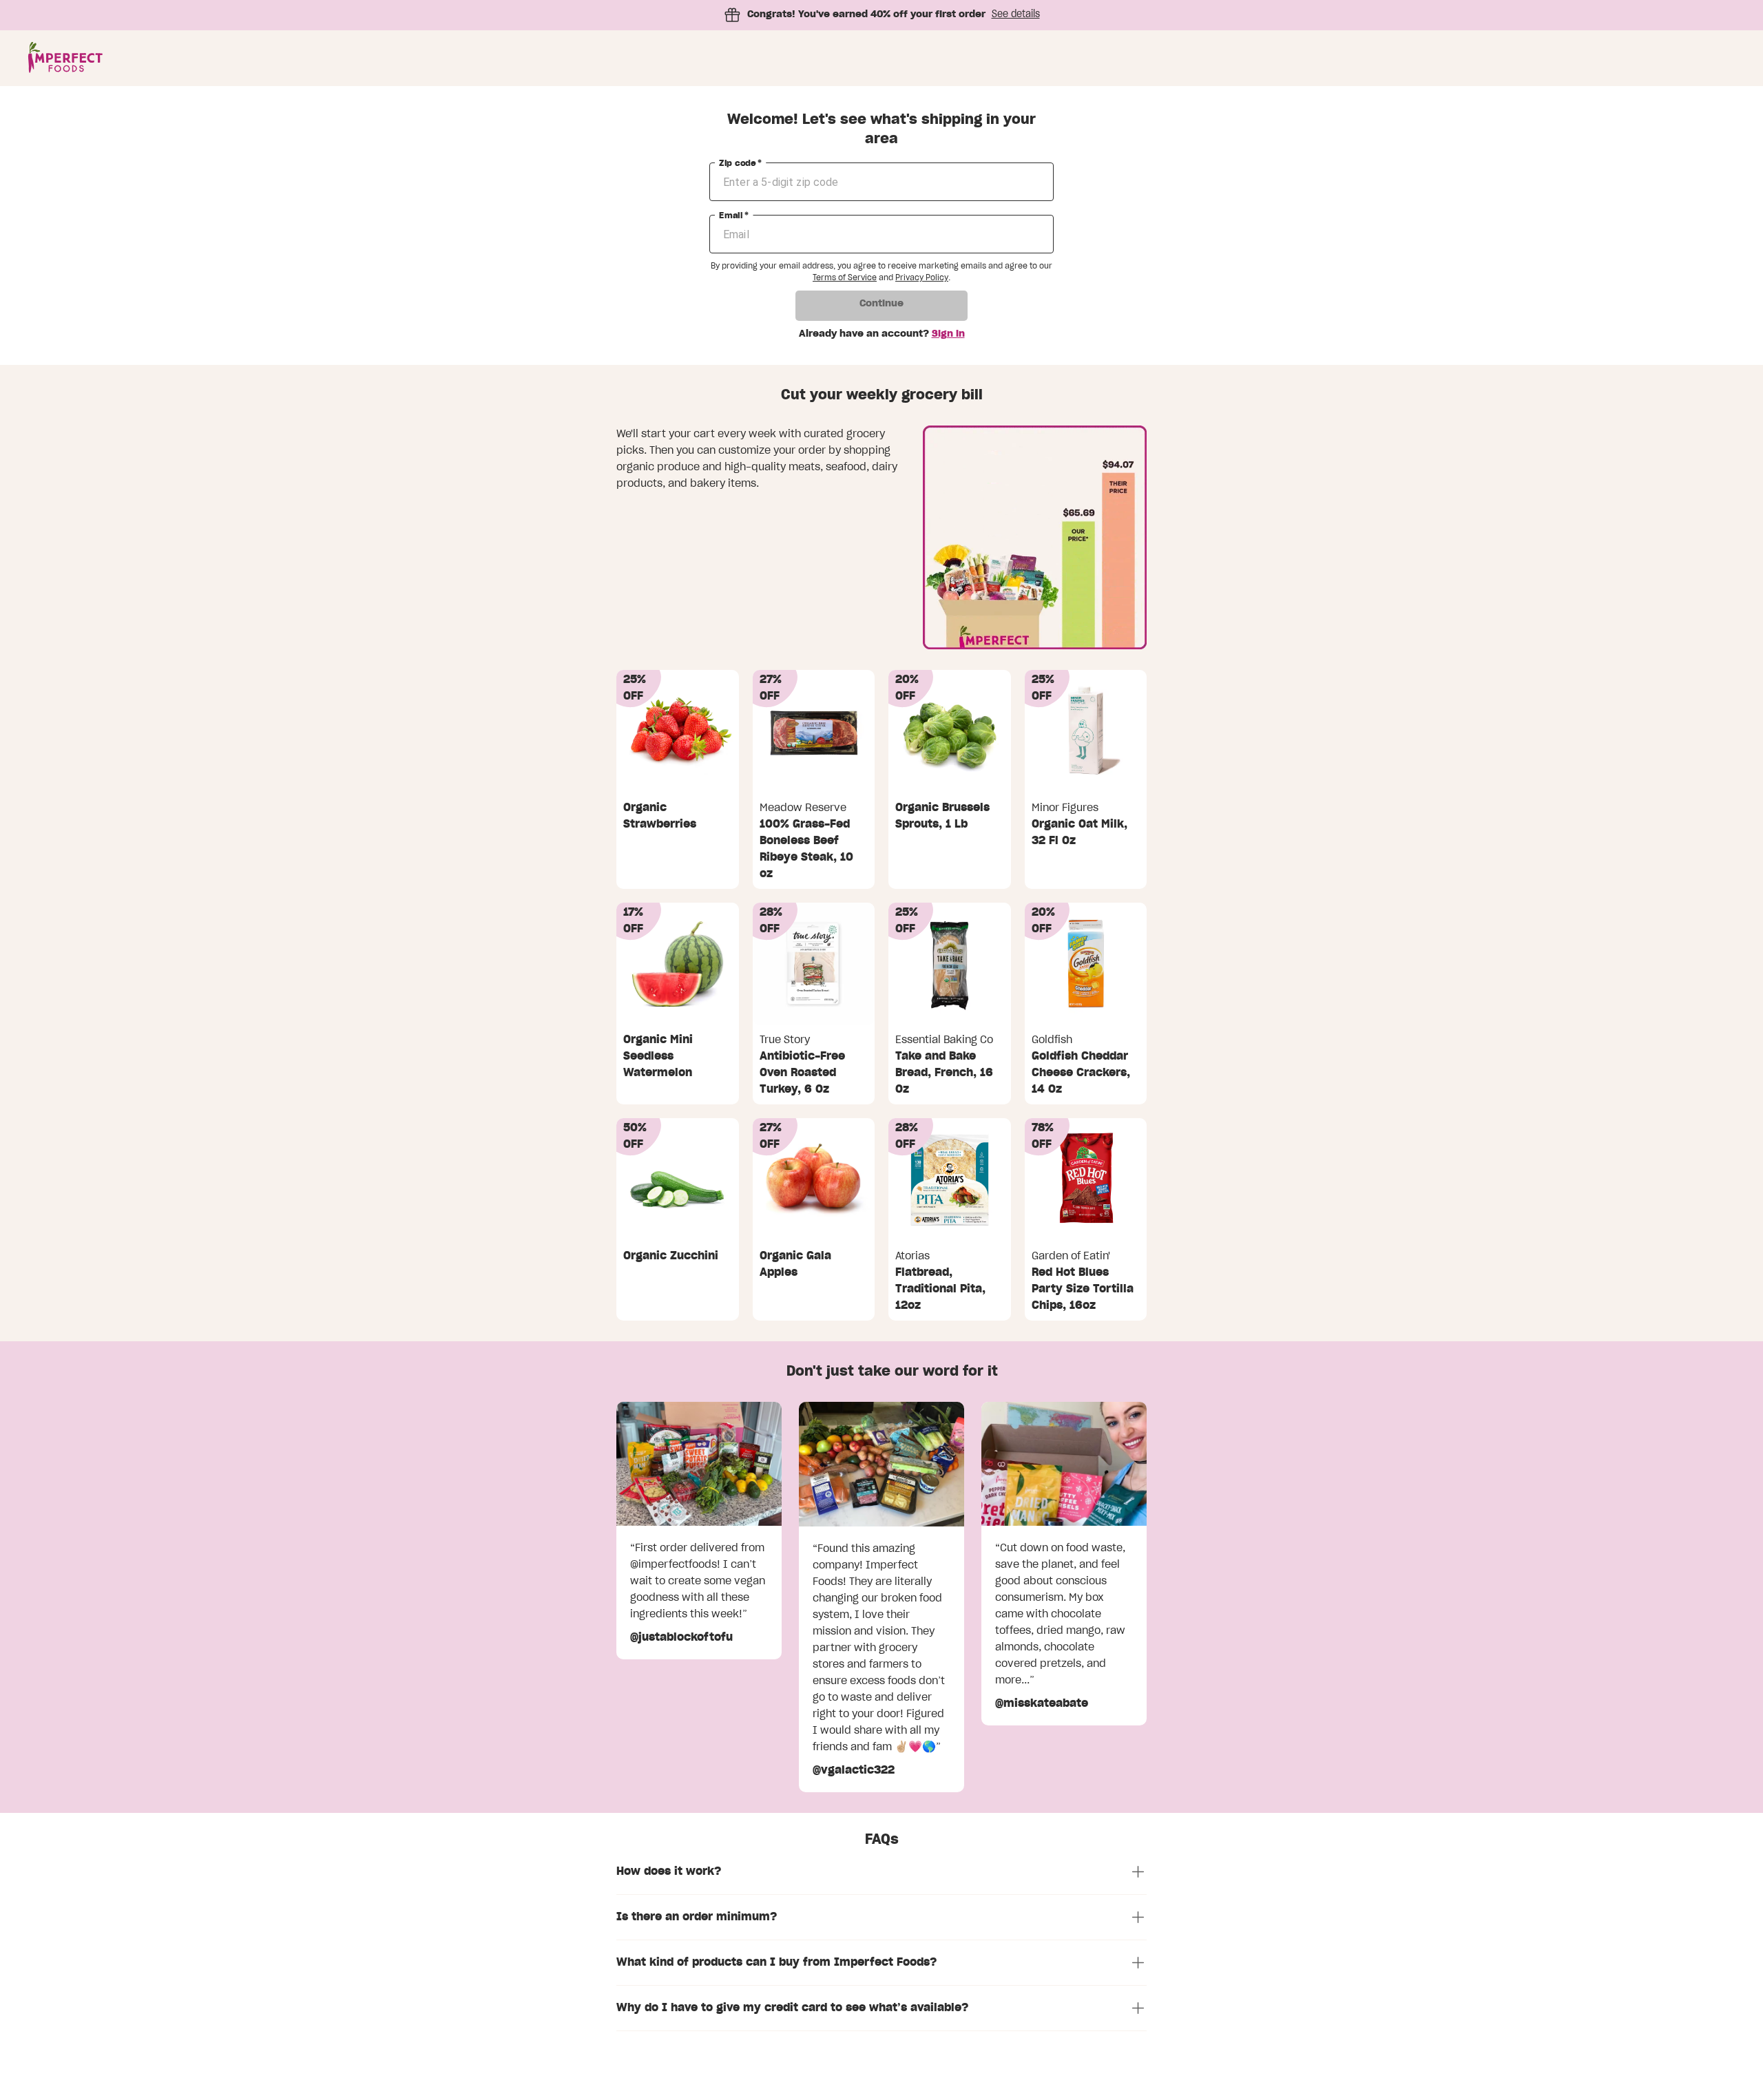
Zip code (740, 163)
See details (1016, 14)
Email (734, 216)
